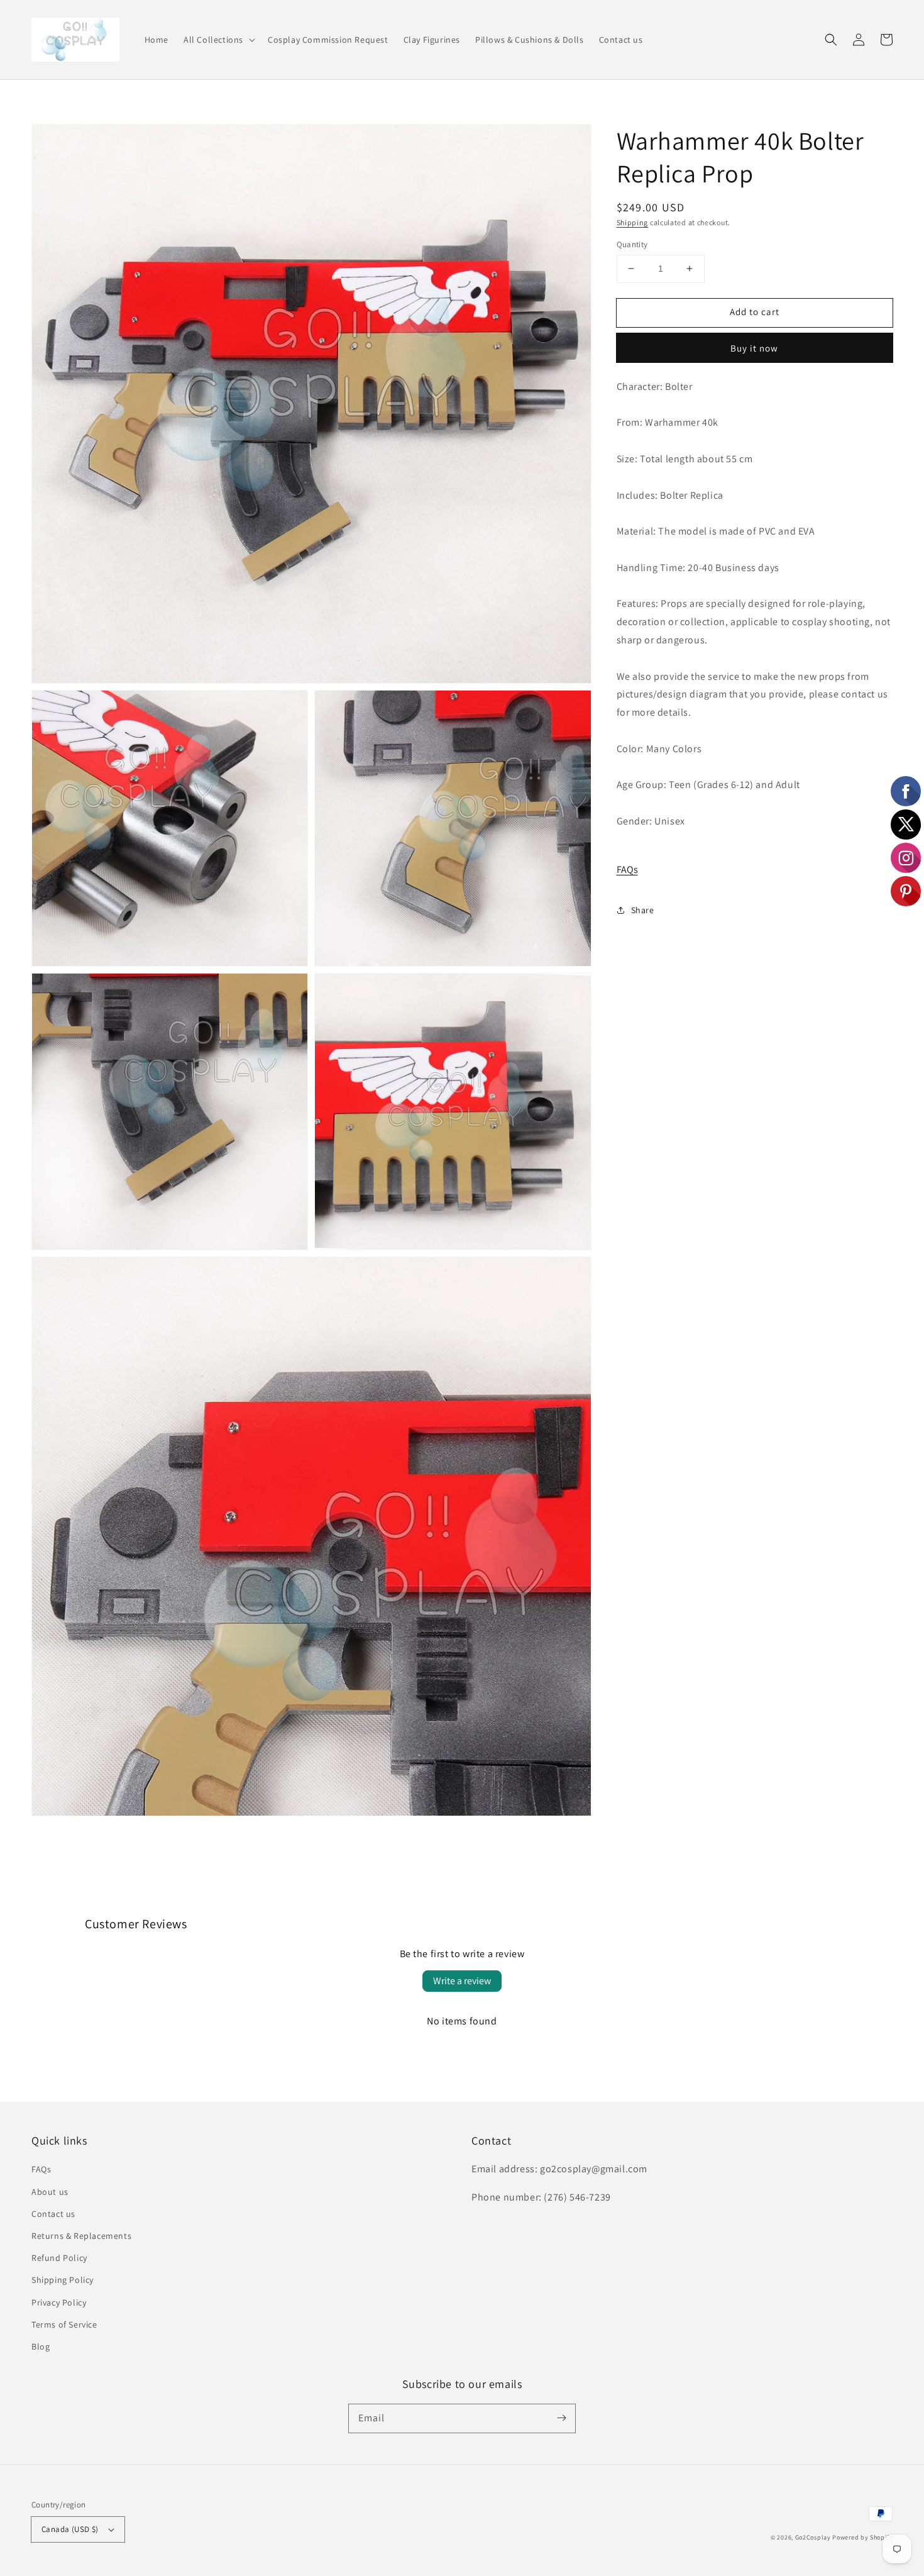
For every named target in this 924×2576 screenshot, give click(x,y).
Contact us (53, 2214)
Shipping (633, 222)
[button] (218, 40)
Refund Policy (59, 2258)
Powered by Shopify (862, 2537)
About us (50, 2192)
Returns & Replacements (81, 2236)
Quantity (632, 244)
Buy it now (754, 347)
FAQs (627, 869)
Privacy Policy (59, 2302)
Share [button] (643, 909)
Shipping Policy (63, 2280)
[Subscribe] (561, 2418)
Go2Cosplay (813, 2537)
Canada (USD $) (70, 2529)
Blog (41, 2346)
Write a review (462, 1981)
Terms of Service (64, 2324)
